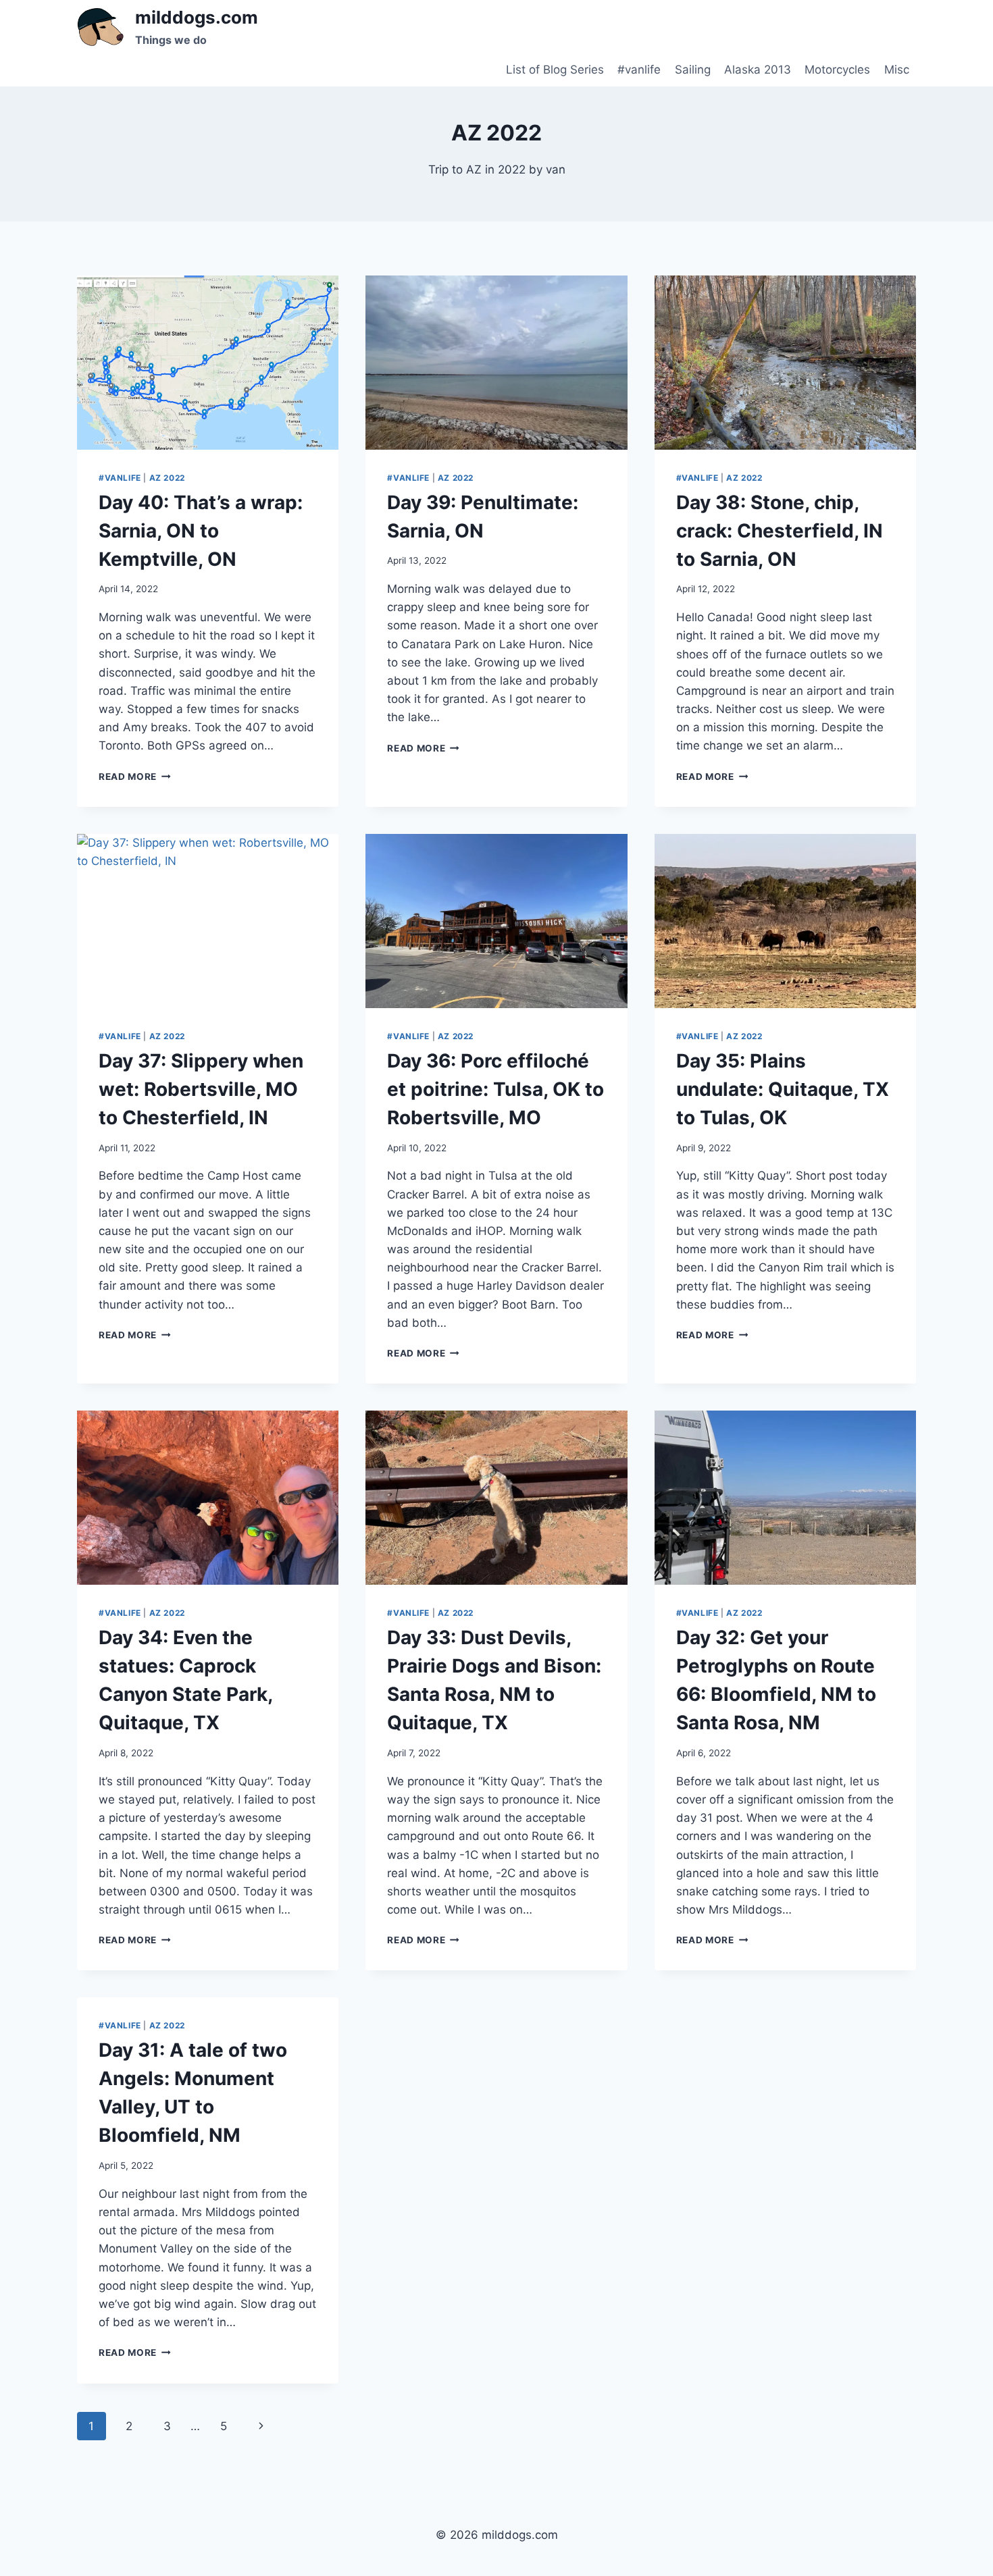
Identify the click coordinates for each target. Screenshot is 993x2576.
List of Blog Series (555, 70)
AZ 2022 (167, 478)
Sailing (693, 70)
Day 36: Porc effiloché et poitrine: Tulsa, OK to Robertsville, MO (495, 1089)
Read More (135, 777)
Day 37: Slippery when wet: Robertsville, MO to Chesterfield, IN (201, 1089)
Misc (897, 70)
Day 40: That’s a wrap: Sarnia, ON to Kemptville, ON (201, 531)
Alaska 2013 (758, 70)
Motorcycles (837, 70)
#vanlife (639, 70)
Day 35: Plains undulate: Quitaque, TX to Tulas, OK (783, 1089)
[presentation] (208, 363)
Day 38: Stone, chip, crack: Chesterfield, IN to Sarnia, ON (780, 531)
